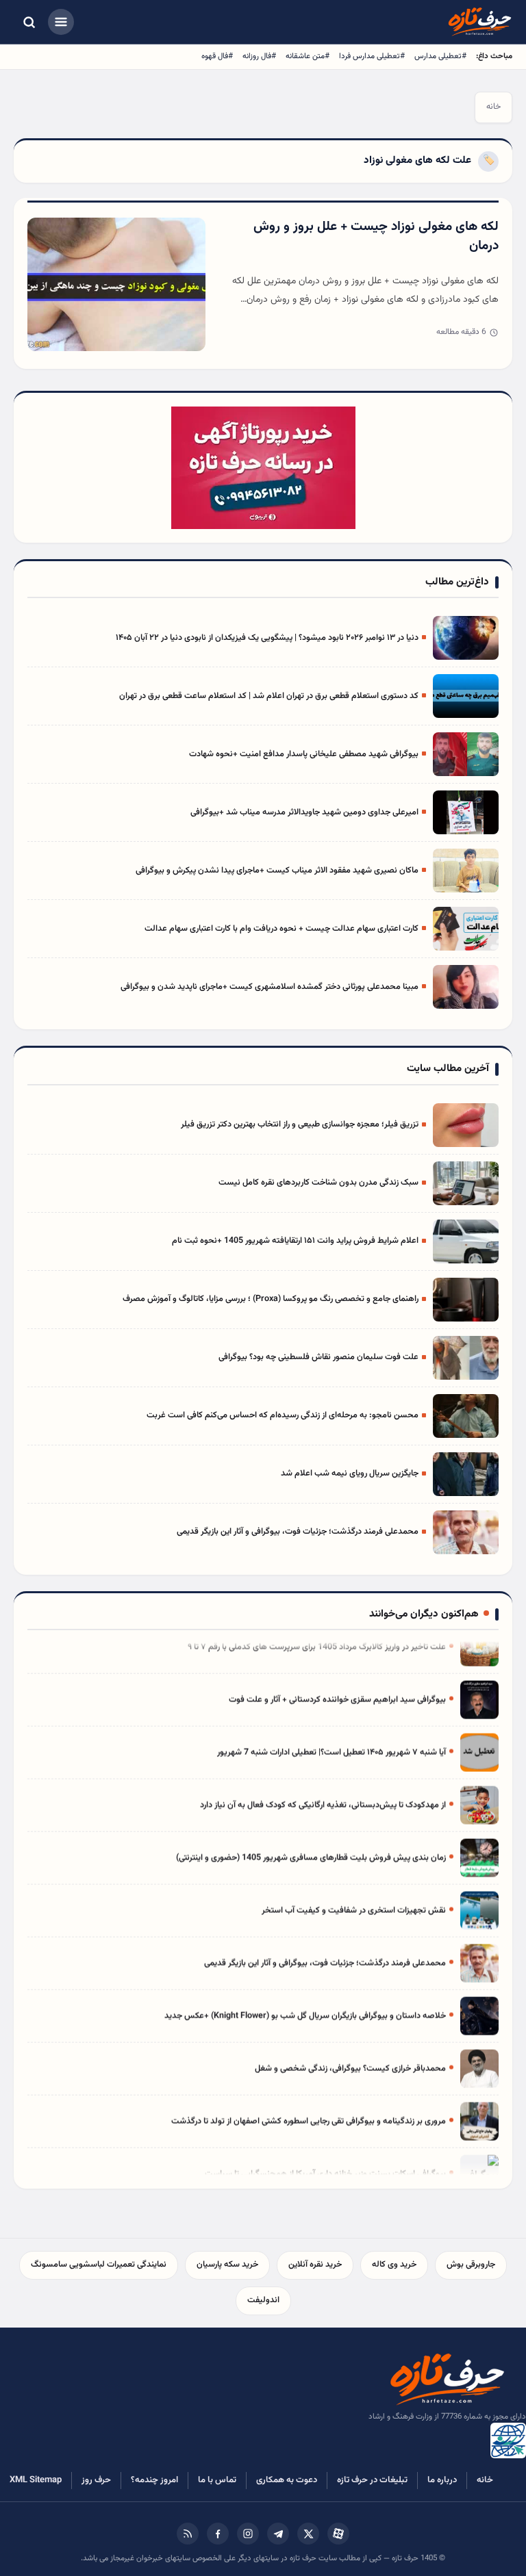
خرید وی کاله (394, 2265)
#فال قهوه (217, 56)
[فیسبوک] (218, 2534)
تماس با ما (217, 2480)
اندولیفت (263, 2300)
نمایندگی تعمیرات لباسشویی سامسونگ (99, 2265)
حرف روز (96, 2480)
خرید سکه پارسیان (227, 2265)
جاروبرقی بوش (471, 2265)
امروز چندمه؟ (154, 2480)
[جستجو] (29, 22)
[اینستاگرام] (248, 2534)
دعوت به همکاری (287, 2480)
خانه (493, 107)
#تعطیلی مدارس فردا (372, 56)
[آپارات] (338, 2534)
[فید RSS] (188, 2534)
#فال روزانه (259, 56)
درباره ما (442, 2480)
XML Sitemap (36, 2480)
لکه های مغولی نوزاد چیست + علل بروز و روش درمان (376, 237)
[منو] (61, 22)
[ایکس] (308, 2534)
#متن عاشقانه (308, 56)
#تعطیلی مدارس (440, 56)
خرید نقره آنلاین (315, 2265)
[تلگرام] (278, 2534)
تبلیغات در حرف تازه (372, 2480)
